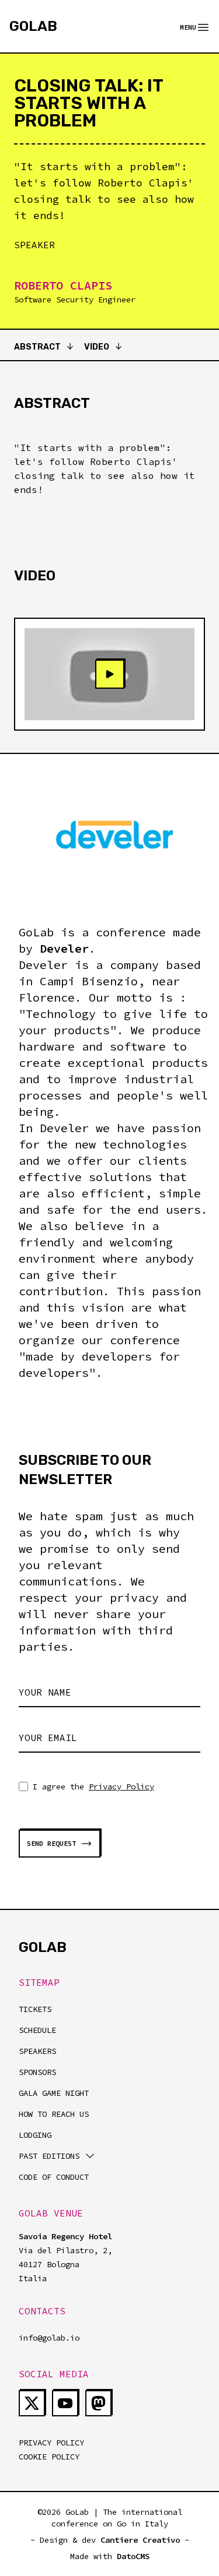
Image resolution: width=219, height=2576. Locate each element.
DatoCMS (133, 2556)
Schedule (37, 2030)
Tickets (35, 2009)
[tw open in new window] (32, 2403)
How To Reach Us (54, 2114)
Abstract (37, 347)
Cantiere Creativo (140, 2540)
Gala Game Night (54, 2093)
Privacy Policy (121, 1786)
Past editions (49, 2156)
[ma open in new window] (98, 2403)
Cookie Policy (49, 2457)
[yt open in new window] (65, 2403)
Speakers (37, 2051)
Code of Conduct (54, 2177)
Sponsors (37, 2072)
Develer (64, 948)
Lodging (35, 2135)
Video (97, 347)
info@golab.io (49, 2338)
